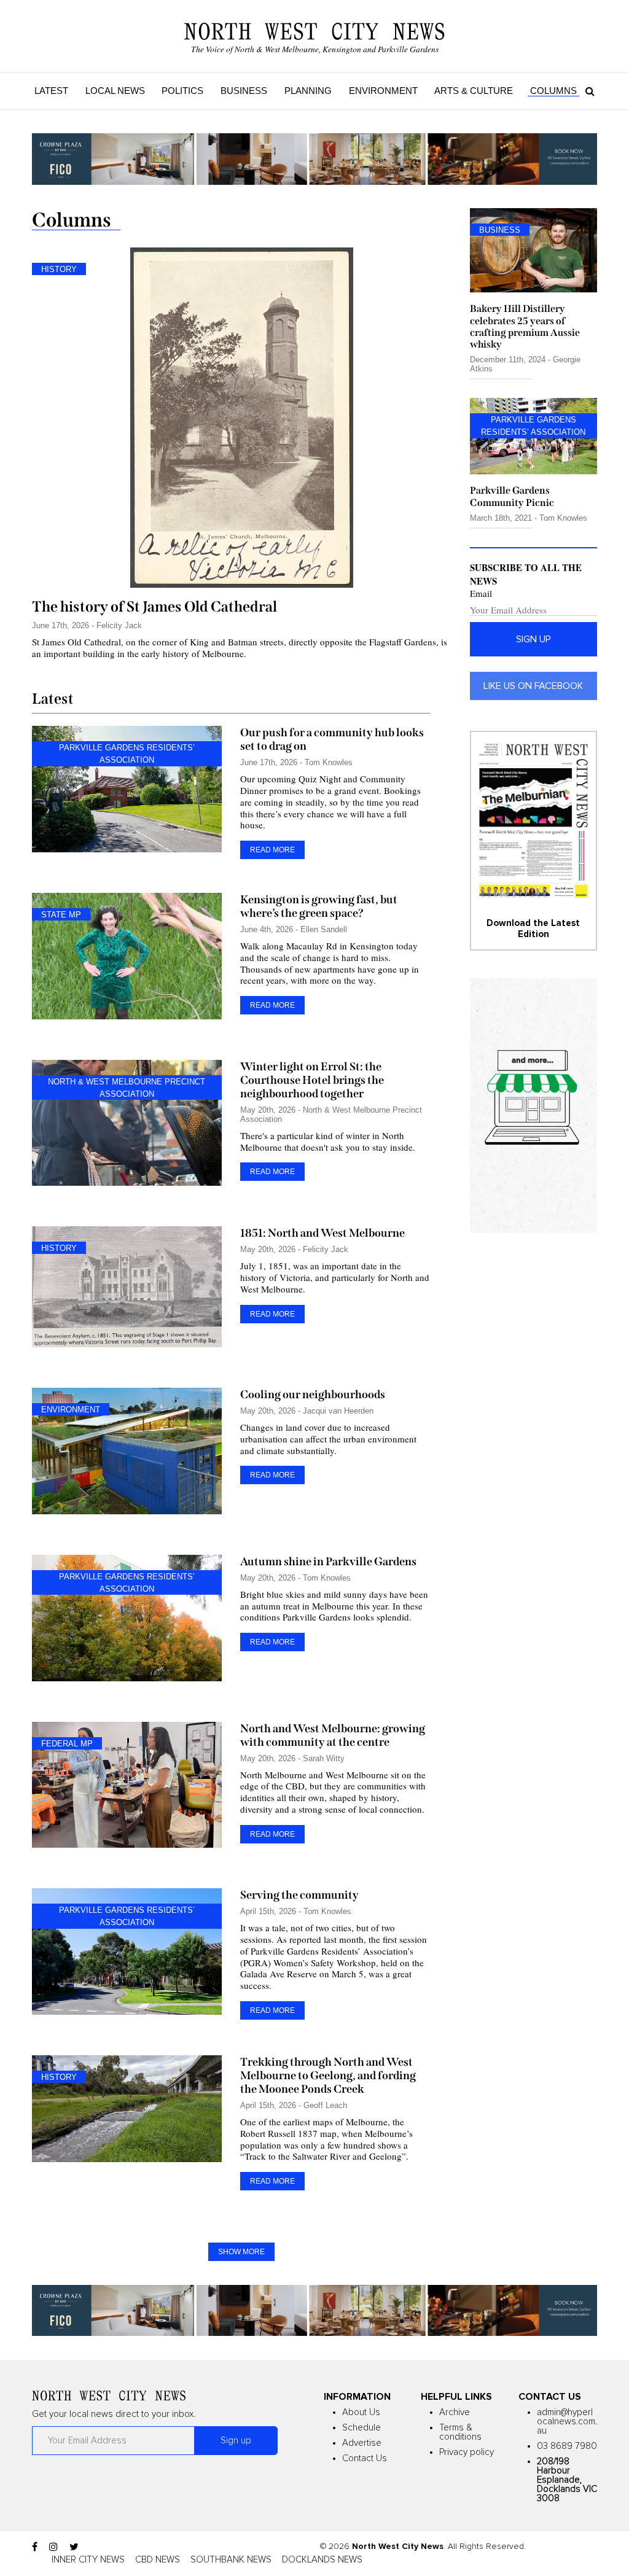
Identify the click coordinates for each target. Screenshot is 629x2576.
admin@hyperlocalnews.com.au (567, 2422)
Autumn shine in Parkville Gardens (328, 1562)
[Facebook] (35, 2547)
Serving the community (299, 1895)
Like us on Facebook (533, 686)
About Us (361, 2412)
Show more (241, 2252)
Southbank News (231, 2560)
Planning (308, 91)
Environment (383, 91)
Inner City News (88, 2560)
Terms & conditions (460, 2432)
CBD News (158, 2560)
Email (481, 593)
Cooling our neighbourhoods (313, 1395)
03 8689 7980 (567, 2446)
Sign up (533, 639)
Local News (115, 91)
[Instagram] (53, 2547)
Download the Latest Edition (533, 929)
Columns (553, 91)
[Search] (587, 91)
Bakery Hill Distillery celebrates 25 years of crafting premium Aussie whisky (525, 326)
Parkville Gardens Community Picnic (512, 496)
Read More (272, 850)
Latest (51, 91)
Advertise (362, 2443)
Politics (182, 91)
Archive (455, 2412)
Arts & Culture (474, 91)
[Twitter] (74, 2547)
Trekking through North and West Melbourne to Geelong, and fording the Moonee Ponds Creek (328, 2076)
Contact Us (365, 2458)
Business (244, 91)
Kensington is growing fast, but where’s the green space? (319, 906)
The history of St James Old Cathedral (154, 607)
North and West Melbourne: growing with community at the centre (333, 1735)
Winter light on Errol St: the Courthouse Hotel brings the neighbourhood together (312, 1080)
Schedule (361, 2428)
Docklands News (322, 2560)
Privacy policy (467, 2452)
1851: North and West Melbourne (322, 1233)
